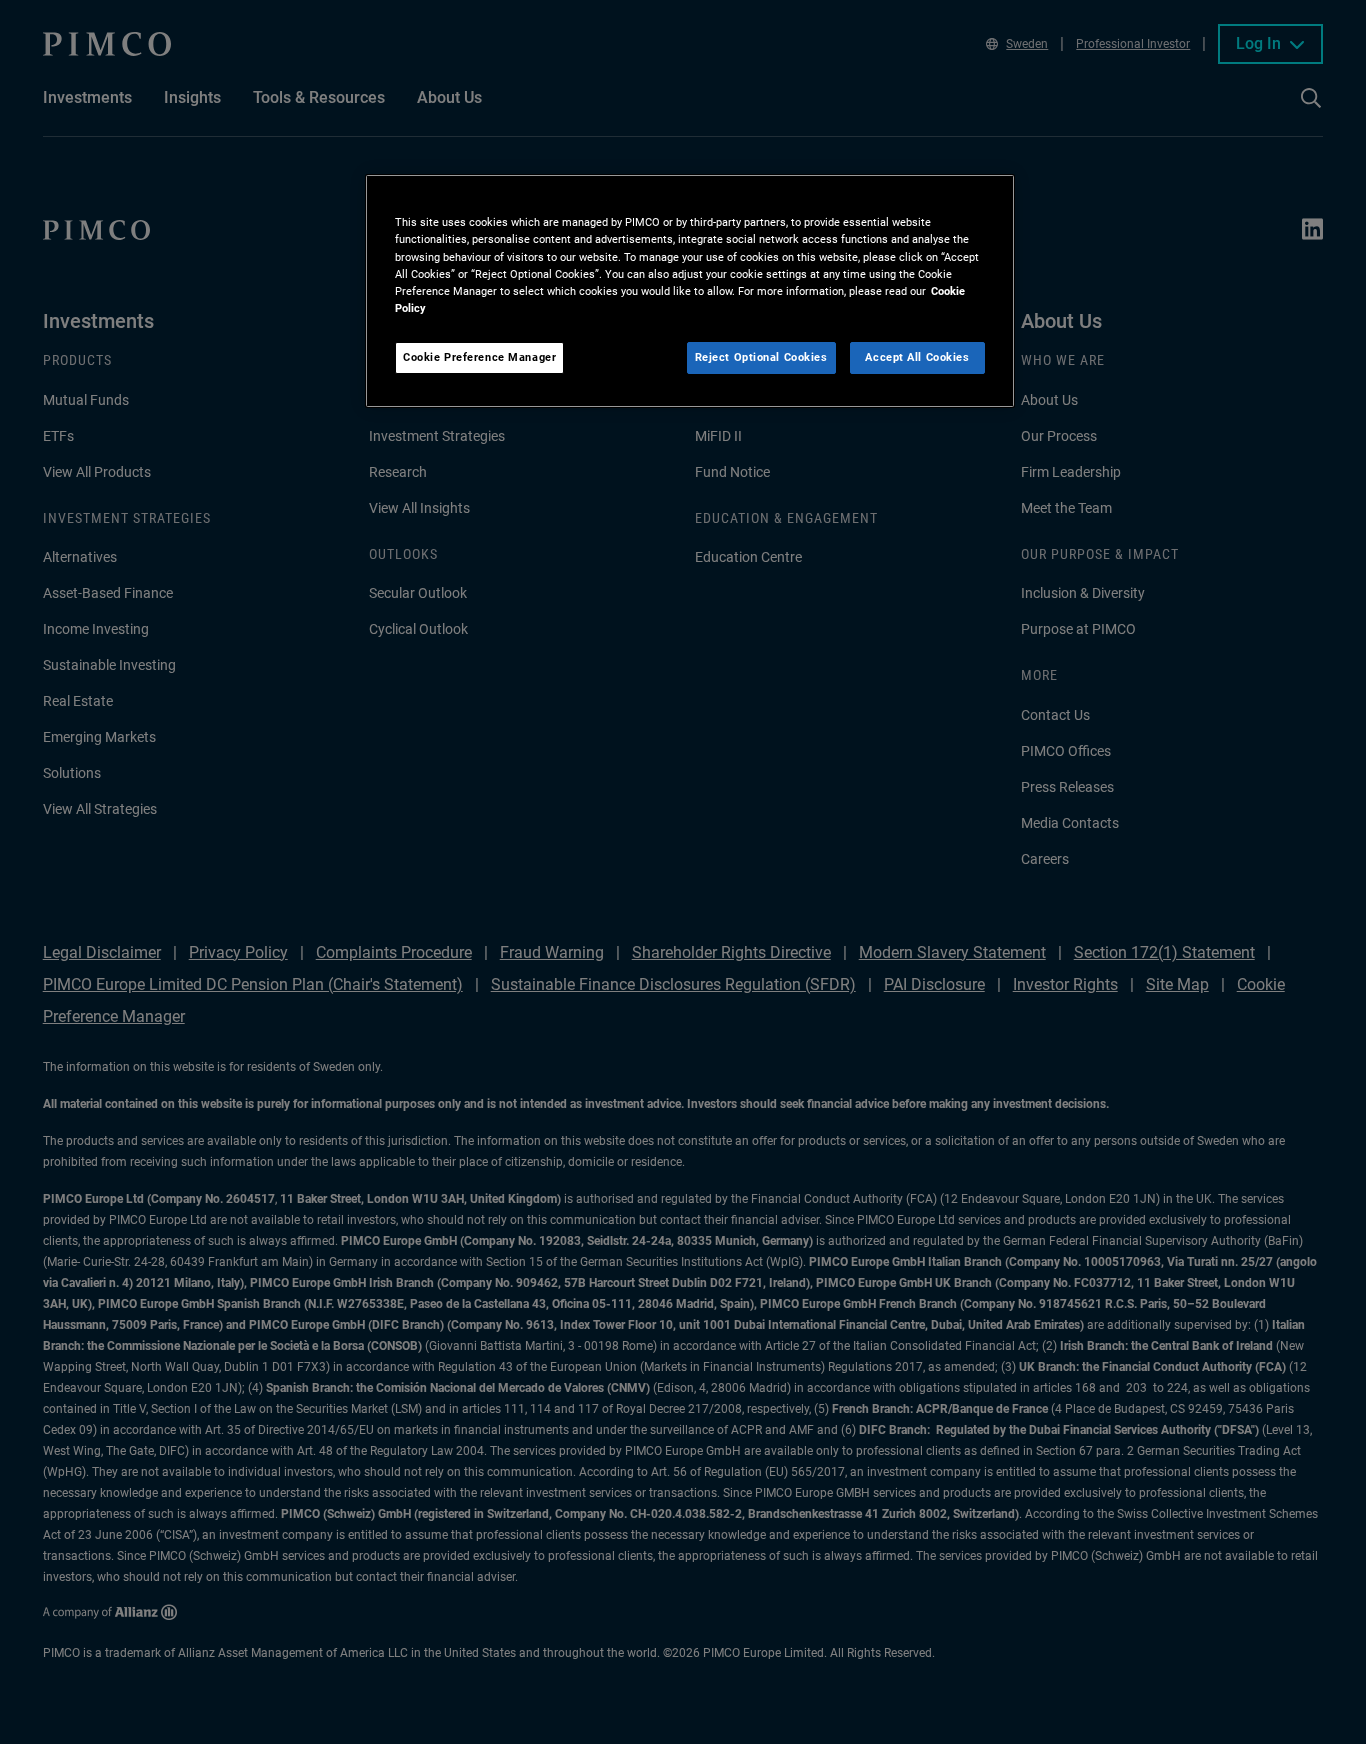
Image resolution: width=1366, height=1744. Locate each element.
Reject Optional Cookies (761, 357)
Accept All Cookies (917, 357)
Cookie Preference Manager (479, 357)
